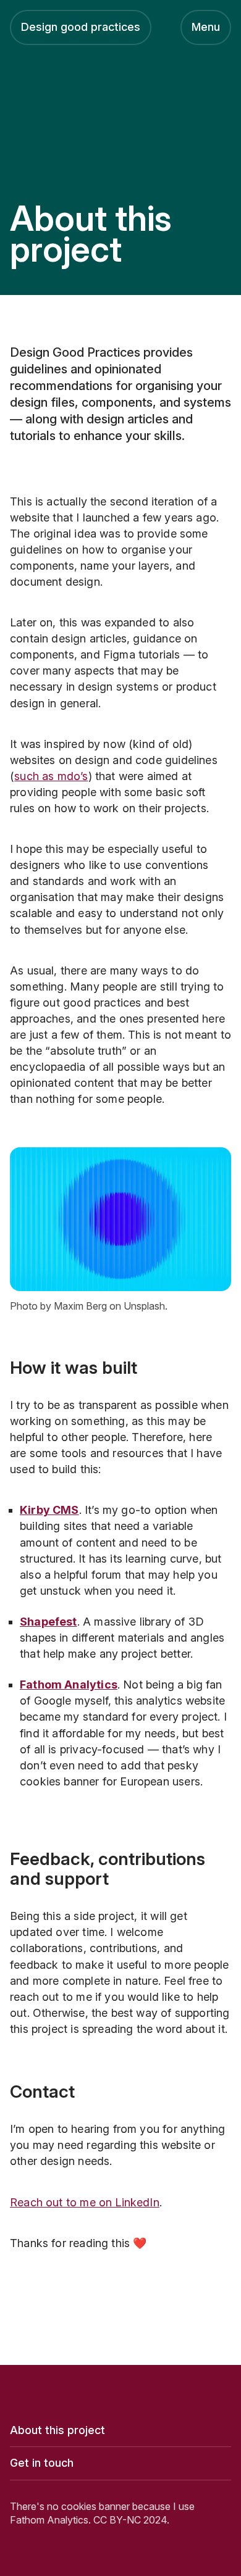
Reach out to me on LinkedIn (85, 2202)
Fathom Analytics (69, 1685)
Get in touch (42, 2463)
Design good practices (81, 27)
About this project (57, 2430)
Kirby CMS (49, 1510)
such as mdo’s (51, 776)
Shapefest (49, 1622)
